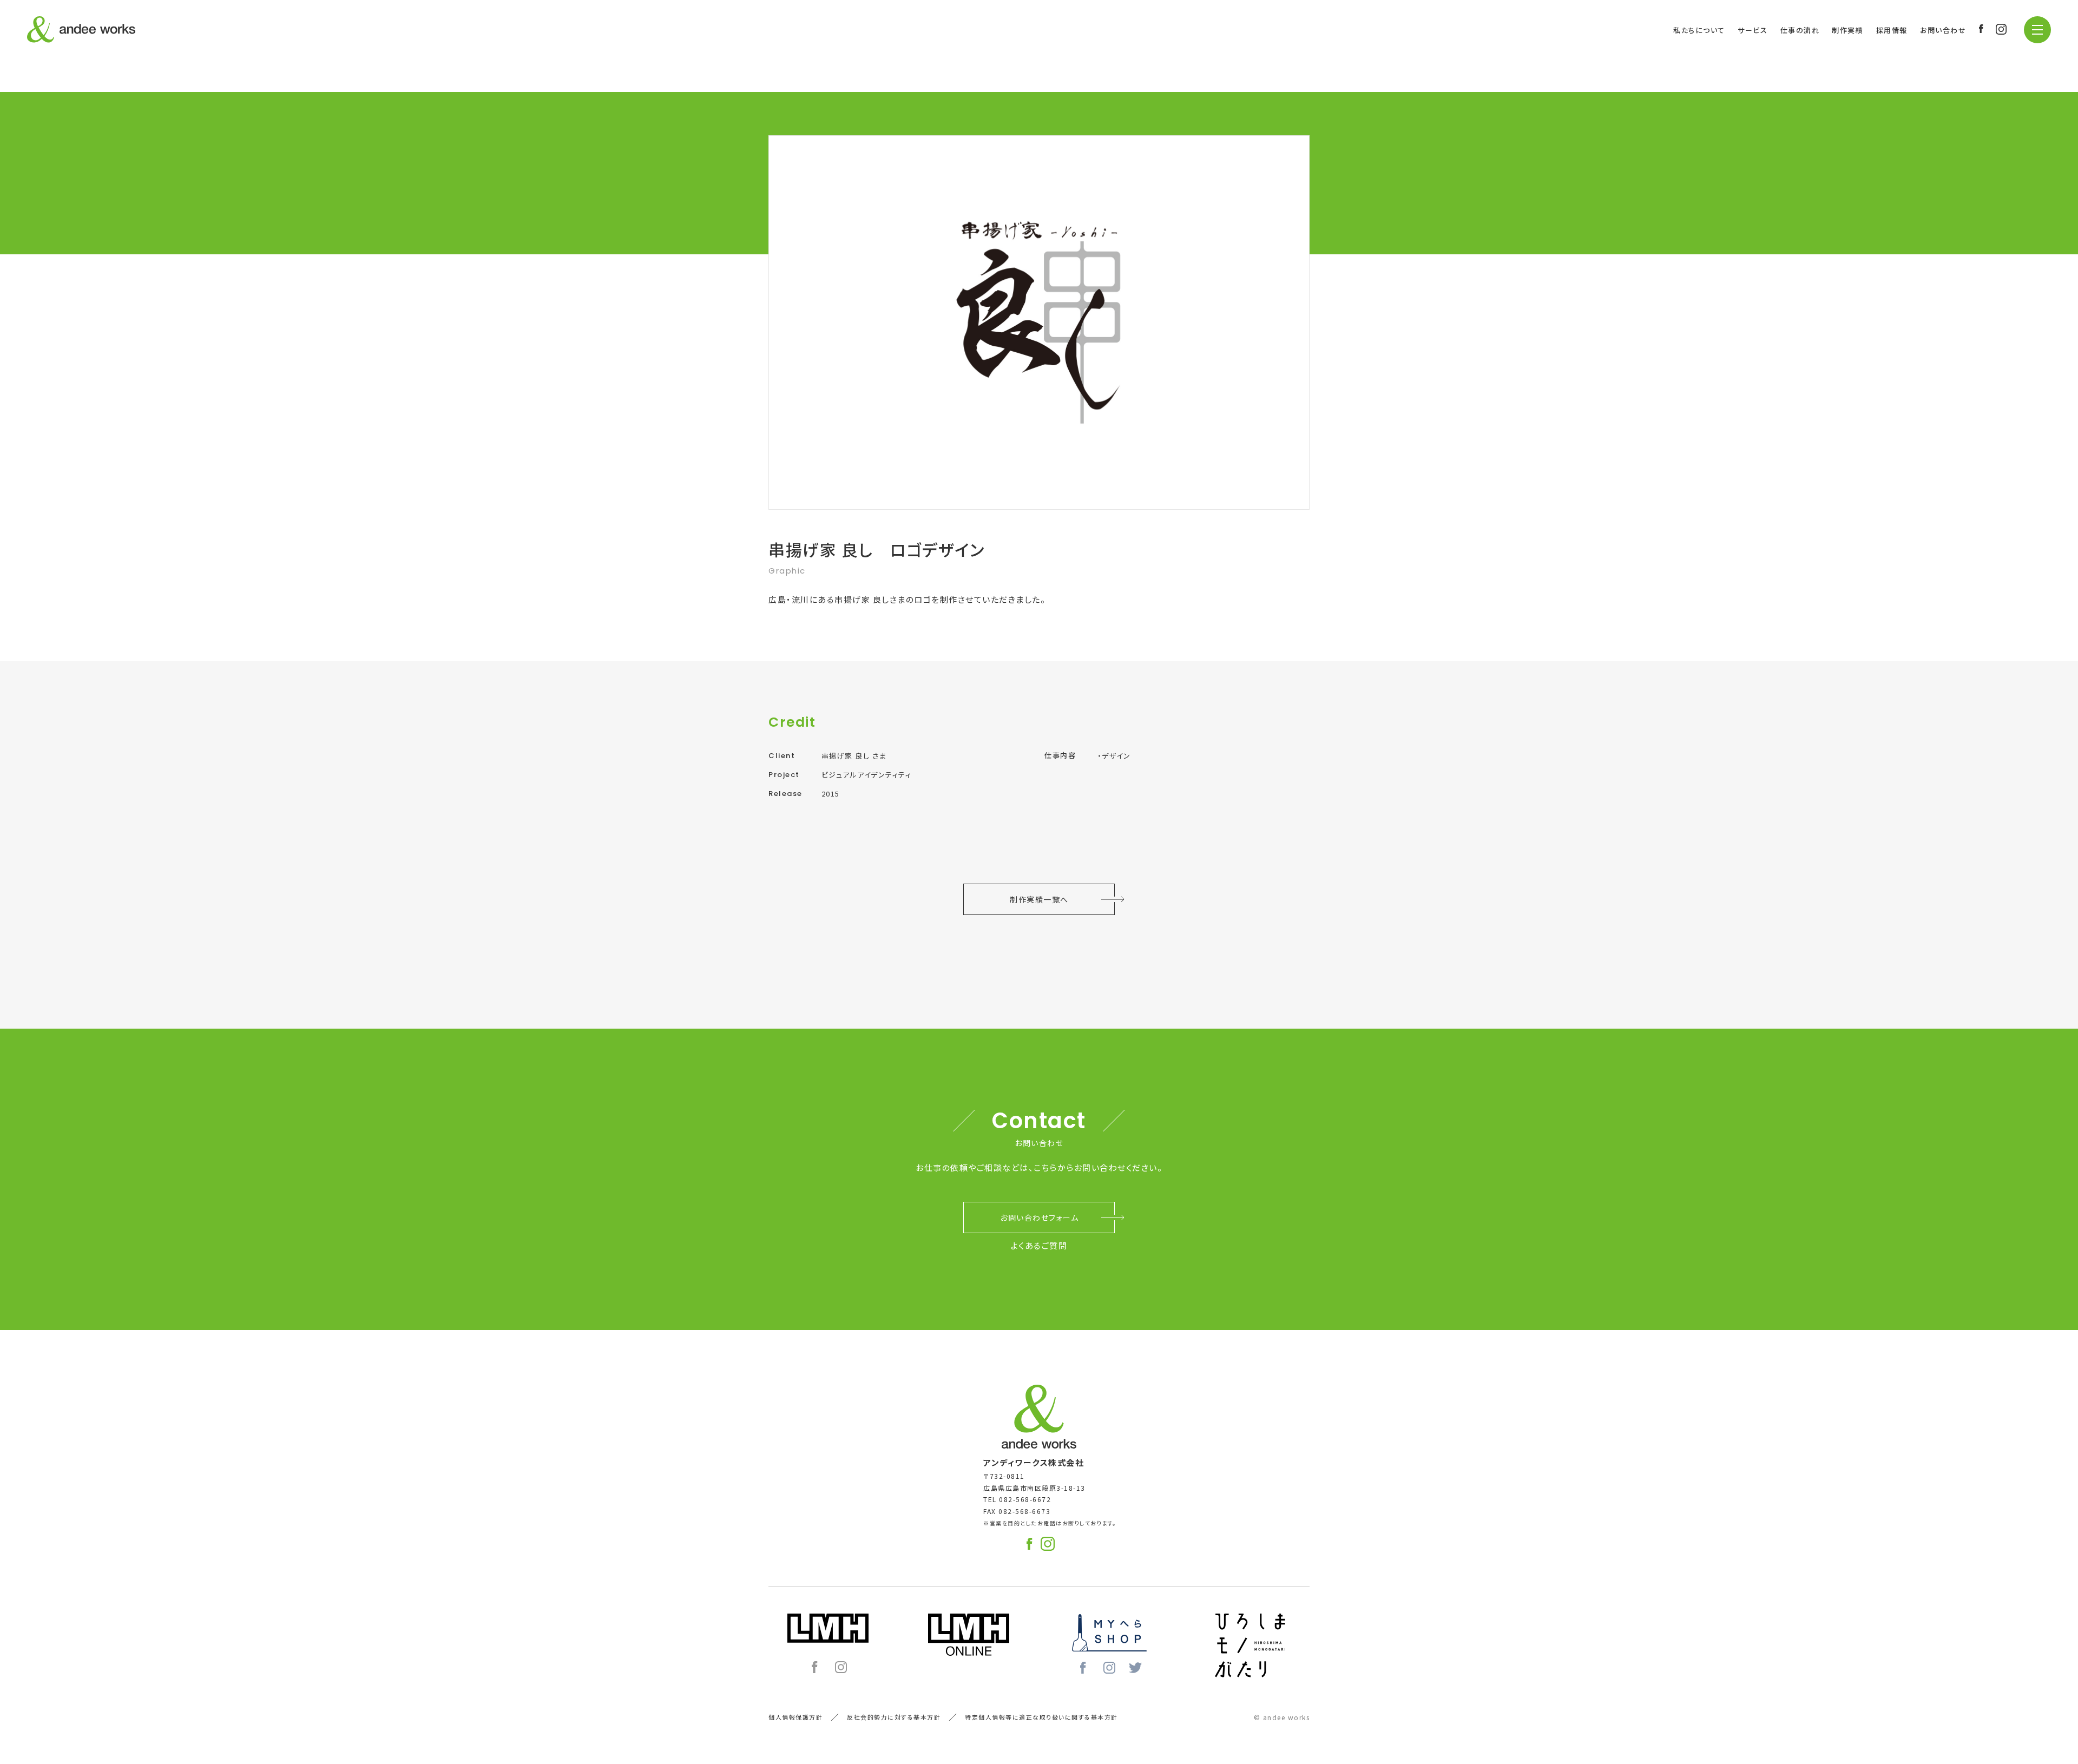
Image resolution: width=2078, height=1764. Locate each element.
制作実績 (1847, 30)
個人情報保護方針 (795, 1717)
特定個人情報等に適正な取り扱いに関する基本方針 (1041, 1717)
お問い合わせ (1943, 30)
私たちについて (1699, 30)
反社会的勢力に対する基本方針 (894, 1717)
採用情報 (1892, 30)
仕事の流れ (1800, 30)
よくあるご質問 (1039, 1245)
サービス (1753, 30)
